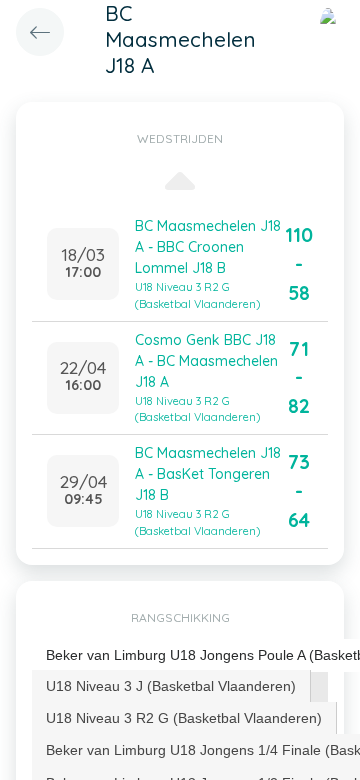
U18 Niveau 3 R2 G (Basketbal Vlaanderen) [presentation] (184, 718)
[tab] (171, 686)
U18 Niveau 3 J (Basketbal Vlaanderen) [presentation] (171, 686)
